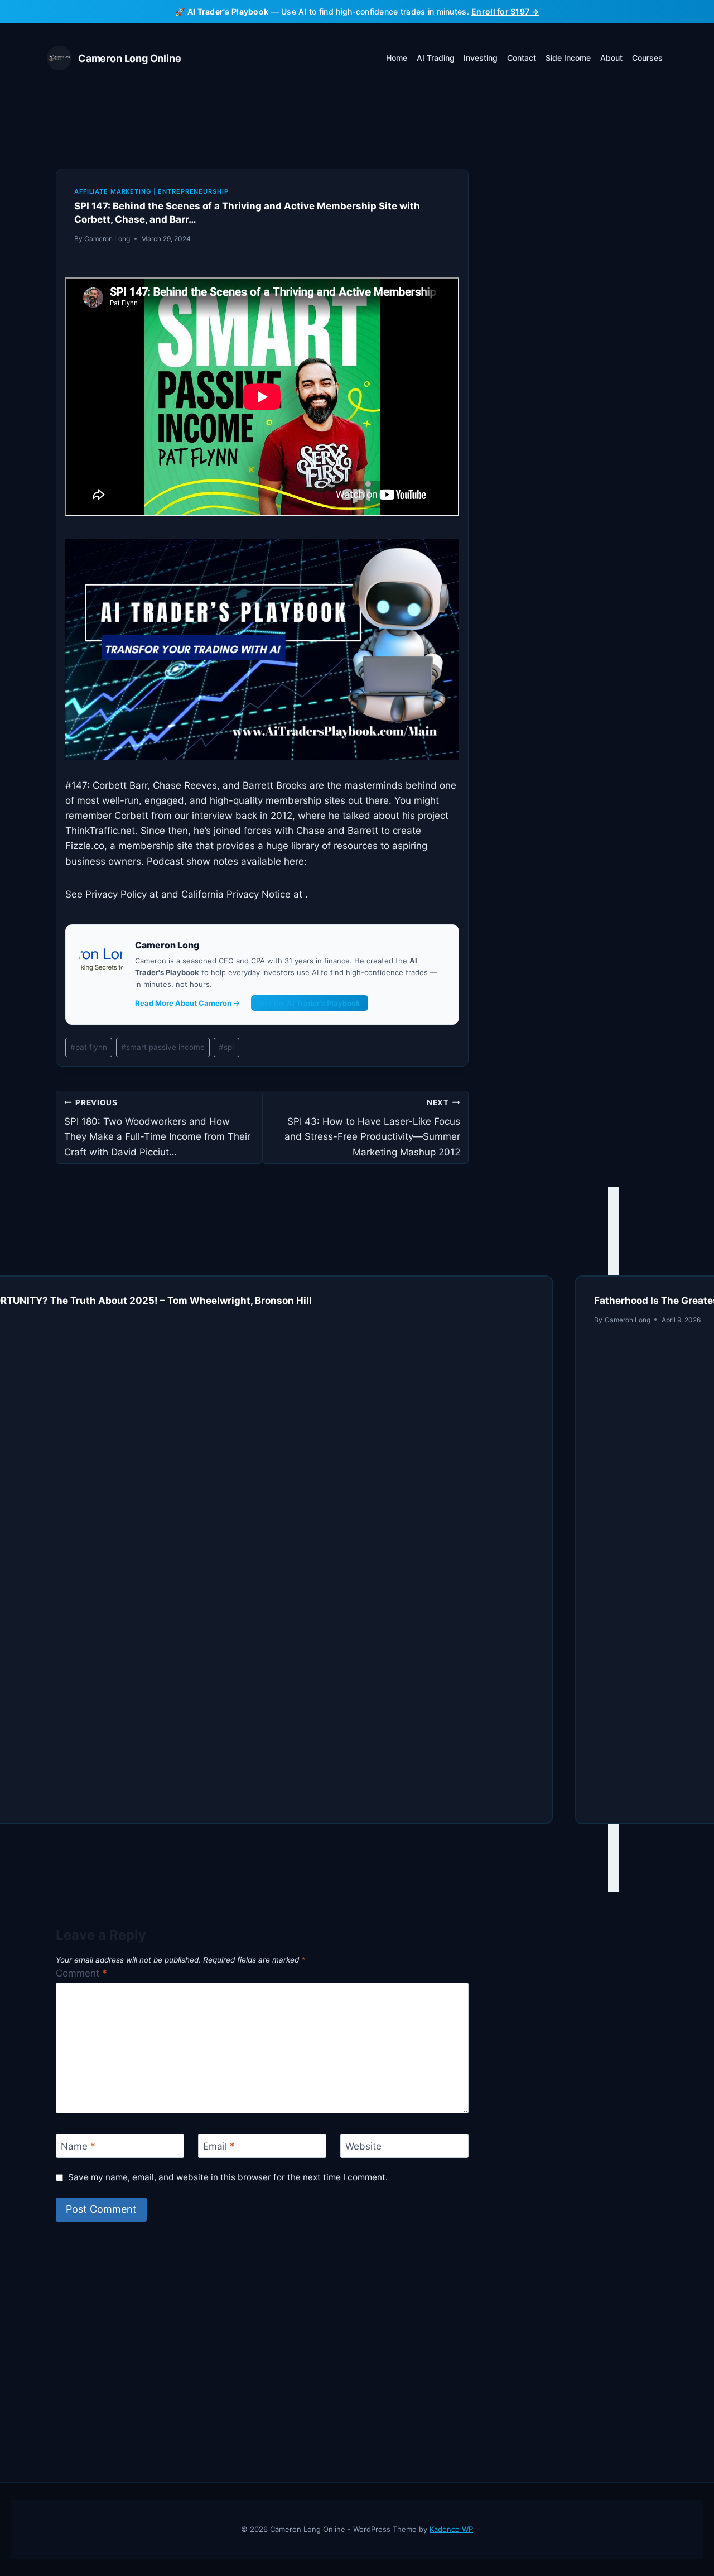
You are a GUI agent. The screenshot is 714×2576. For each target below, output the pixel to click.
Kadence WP (451, 2529)
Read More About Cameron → (187, 1003)
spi (226, 1047)
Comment (81, 1973)
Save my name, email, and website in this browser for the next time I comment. (228, 2177)
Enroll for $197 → (505, 11)
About (611, 58)
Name (78, 2146)
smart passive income (163, 1047)
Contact (522, 58)
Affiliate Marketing (113, 191)
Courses (647, 58)
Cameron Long (107, 239)
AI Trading (436, 58)
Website (363, 2146)
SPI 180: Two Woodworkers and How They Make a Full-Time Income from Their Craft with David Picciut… (157, 1128)
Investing (481, 58)
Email (219, 2146)
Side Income (568, 58)
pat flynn (89, 1047)
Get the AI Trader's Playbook (310, 1003)
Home (397, 58)
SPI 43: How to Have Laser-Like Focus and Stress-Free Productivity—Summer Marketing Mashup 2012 (372, 1128)
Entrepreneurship (193, 191)
